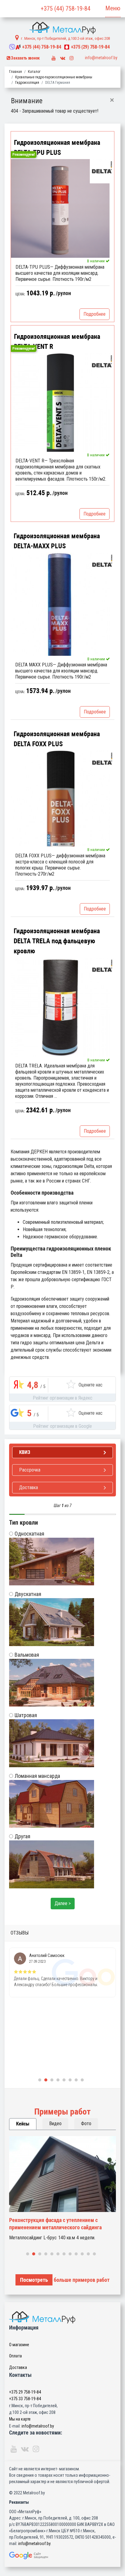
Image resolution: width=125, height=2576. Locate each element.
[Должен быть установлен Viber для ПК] (12, 47)
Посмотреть (34, 2280)
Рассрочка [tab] (30, 1470)
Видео (55, 2123)
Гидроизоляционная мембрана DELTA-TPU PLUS (57, 148)
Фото (86, 2123)
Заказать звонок (25, 58)
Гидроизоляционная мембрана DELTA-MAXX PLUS (57, 541)
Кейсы (23, 2124)
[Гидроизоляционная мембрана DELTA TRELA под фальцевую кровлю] (60, 1007)
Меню (113, 8)
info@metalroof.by (101, 58)
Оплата (15, 2356)
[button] (40, 2080)
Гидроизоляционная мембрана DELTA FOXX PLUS (57, 739)
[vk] (63, 57)
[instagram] (72, 57)
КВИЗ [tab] (25, 1452)
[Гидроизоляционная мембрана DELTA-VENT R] (60, 402)
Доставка (18, 2367)
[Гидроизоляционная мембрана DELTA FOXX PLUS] (60, 798)
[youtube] (54, 57)
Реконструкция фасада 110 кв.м (46, 2220)
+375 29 (25, 2392)
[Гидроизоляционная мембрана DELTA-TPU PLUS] (60, 208)
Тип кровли (24, 1523)
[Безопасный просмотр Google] (62, 2556)
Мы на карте (20, 2419)
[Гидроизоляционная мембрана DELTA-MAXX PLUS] (60, 604)
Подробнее (95, 314)
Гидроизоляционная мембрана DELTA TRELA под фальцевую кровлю (57, 941)
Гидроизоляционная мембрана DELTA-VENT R (57, 342)
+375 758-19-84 (42, 47)
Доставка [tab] (29, 1487)
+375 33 (25, 2399)
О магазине (19, 2345)
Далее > (63, 1903)
